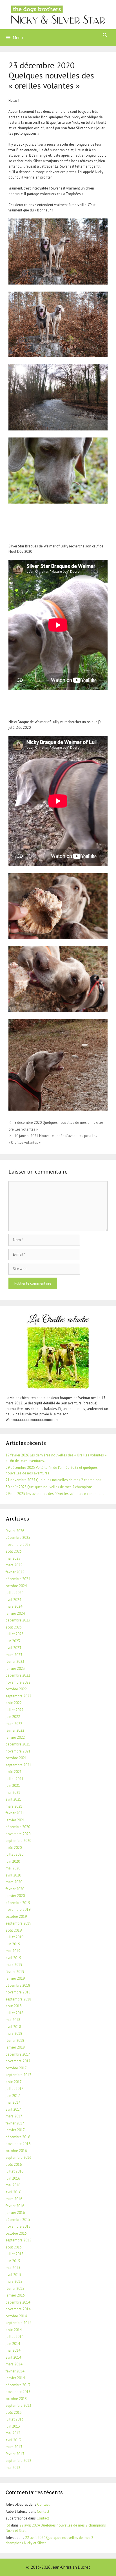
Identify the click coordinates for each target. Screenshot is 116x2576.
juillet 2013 (14, 2419)
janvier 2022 (15, 1737)
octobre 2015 (16, 2233)
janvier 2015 (15, 2295)
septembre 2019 (18, 1923)
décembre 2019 (18, 1903)
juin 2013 (13, 2426)
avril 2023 (13, 1648)
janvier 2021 (15, 1820)
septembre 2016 (18, 2157)
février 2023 (15, 1662)
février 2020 (15, 1889)
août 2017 (14, 2082)
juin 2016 (13, 2178)
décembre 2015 (18, 2220)
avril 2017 (13, 2109)
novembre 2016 (18, 2144)
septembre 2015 (18, 2240)
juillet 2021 (14, 1779)
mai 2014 (13, 2350)
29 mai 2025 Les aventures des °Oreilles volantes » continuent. (55, 1494)
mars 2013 (14, 2447)
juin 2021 (13, 1786)
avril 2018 (13, 2027)
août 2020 (14, 1848)
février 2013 (15, 2454)
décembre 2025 (18, 1538)
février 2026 (15, 1531)
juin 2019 (13, 1944)
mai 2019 (13, 1951)
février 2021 (15, 1813)
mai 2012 (13, 2468)
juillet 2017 (14, 2089)
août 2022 (14, 1703)
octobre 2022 (16, 1689)
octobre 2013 (16, 2399)
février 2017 (15, 2123)
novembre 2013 (18, 2392)
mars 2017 (14, 2116)
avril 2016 (13, 2192)
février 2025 (15, 1572)
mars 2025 (14, 1565)
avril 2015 (13, 2275)
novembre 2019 (18, 1910)
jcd (8, 2525)
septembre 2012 (18, 2461)
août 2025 (14, 1551)
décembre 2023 (18, 1620)
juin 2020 (13, 1861)
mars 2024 (14, 1606)
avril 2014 (13, 2357)
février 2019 (15, 1972)
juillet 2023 (14, 1634)
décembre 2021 (18, 1744)
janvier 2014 (15, 2378)
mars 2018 (14, 2033)
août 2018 (14, 2006)
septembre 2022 (18, 1696)
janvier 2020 (15, 1896)
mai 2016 (13, 2185)
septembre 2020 (18, 1841)
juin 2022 (13, 1717)
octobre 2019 (16, 1917)
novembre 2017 (18, 2061)
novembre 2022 (18, 1682)
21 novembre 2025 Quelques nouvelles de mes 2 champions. (54, 1480)
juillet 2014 (14, 2337)
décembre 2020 (18, 1827)
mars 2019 (14, 1965)
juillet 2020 (14, 1854)
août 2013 (14, 2413)
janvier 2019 (15, 1978)
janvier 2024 (15, 1613)
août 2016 (14, 2165)
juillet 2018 (14, 2013)
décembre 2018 (18, 1985)
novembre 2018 (18, 1992)
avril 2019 (13, 1958)
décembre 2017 (18, 2054)
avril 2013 (13, 2440)
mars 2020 (14, 1882)
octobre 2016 (16, 2151)
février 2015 (15, 2289)
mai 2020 (13, 1868)
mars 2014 (14, 2364)
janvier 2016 (15, 2213)
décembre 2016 (18, 2137)
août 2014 (14, 2330)
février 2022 (15, 1730)
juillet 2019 (14, 1937)
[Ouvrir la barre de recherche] (105, 35)
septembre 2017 (18, 2075)
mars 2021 (14, 1806)
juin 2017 (13, 2096)
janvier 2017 (15, 2130)
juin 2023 (13, 1641)
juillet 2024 (14, 1593)
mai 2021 (13, 1793)
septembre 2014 (18, 2323)
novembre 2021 (18, 1751)
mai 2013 (13, 2433)
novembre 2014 (18, 2309)
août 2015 (14, 2247)
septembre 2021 (18, 1765)
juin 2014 (13, 2344)
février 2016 (15, 2206)
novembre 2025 (18, 1545)
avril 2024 (13, 1600)
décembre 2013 (18, 2385)
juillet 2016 (14, 2171)
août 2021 (14, 1772)
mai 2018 (13, 2020)
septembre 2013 (18, 2405)
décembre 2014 (18, 2302)
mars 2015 (14, 2281)
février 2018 (15, 2041)
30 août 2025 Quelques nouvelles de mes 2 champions (49, 1487)
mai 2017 (13, 2102)
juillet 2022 (14, 1710)
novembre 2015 (18, 2226)
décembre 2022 (18, 1675)
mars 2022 (14, 1724)
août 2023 (14, 1627)
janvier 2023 (15, 1669)
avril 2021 (13, 1799)
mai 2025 (13, 1558)
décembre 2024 (18, 1579)
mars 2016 (14, 2199)
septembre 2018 (18, 1999)
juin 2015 (13, 2261)
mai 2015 (13, 2268)
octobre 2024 (16, 1586)
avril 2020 (13, 1875)
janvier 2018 (15, 2047)
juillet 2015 (14, 2254)
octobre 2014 (16, 2316)
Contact (43, 2504)
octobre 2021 (16, 1758)
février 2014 (15, 2371)
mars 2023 (14, 1655)
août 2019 (14, 1930)
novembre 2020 (18, 1834)
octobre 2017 (16, 2068)
